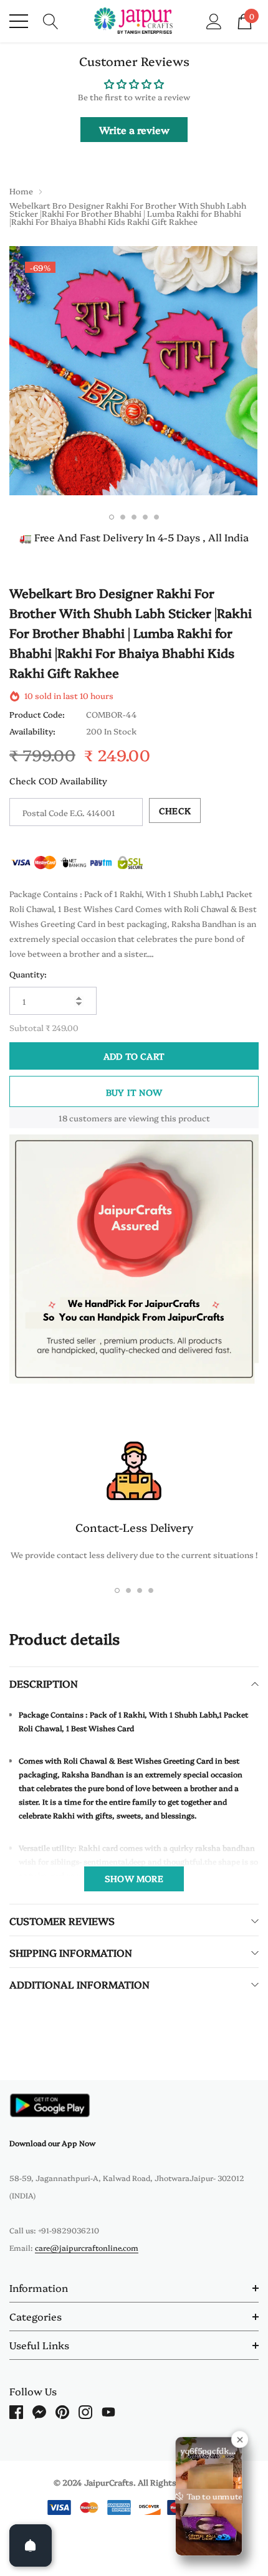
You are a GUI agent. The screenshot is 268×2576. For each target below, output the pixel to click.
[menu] (19, 21)
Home (21, 191)
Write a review (134, 130)
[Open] (31, 2545)
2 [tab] (123, 517)
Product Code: (37, 714)
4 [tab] (145, 517)
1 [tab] (112, 517)
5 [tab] (156, 517)
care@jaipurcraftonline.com (87, 2247)
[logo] (134, 21)
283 (63, 1118)
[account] (214, 20)
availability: (32, 731)
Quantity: (28, 974)
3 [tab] (134, 517)
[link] (50, 2105)
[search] (51, 20)
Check (175, 810)
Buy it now (134, 1092)
